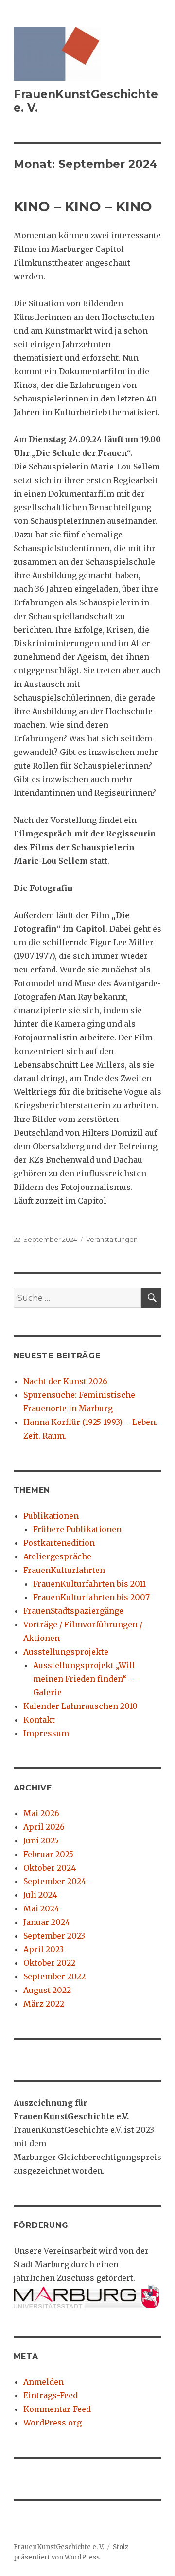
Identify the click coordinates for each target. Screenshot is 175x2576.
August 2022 (47, 1990)
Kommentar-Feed (57, 2409)
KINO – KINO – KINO (83, 206)
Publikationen (51, 1516)
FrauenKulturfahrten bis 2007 (91, 1597)
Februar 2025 (48, 1854)
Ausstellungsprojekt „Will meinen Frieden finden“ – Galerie (84, 1679)
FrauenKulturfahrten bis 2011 (89, 1584)
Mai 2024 (41, 1908)
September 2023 (54, 1936)
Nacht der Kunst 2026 (65, 1381)
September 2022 (54, 1976)
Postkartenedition (59, 1543)
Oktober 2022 (49, 1963)
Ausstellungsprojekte (66, 1652)
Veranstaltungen (112, 1239)
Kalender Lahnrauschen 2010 (80, 1706)
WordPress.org (52, 2423)
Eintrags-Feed (51, 2395)
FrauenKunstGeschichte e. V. (59, 2547)
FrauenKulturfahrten (64, 1570)
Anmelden (44, 2382)
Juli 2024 (40, 1895)
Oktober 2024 (50, 1868)
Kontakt (39, 1720)
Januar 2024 (47, 1922)
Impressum (46, 1733)
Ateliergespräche (57, 1556)
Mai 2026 (41, 1813)
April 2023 (44, 1949)
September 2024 (55, 1881)
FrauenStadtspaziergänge (73, 1611)
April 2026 (44, 1827)
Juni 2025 (41, 1840)
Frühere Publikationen (77, 1529)
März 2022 (44, 2004)
